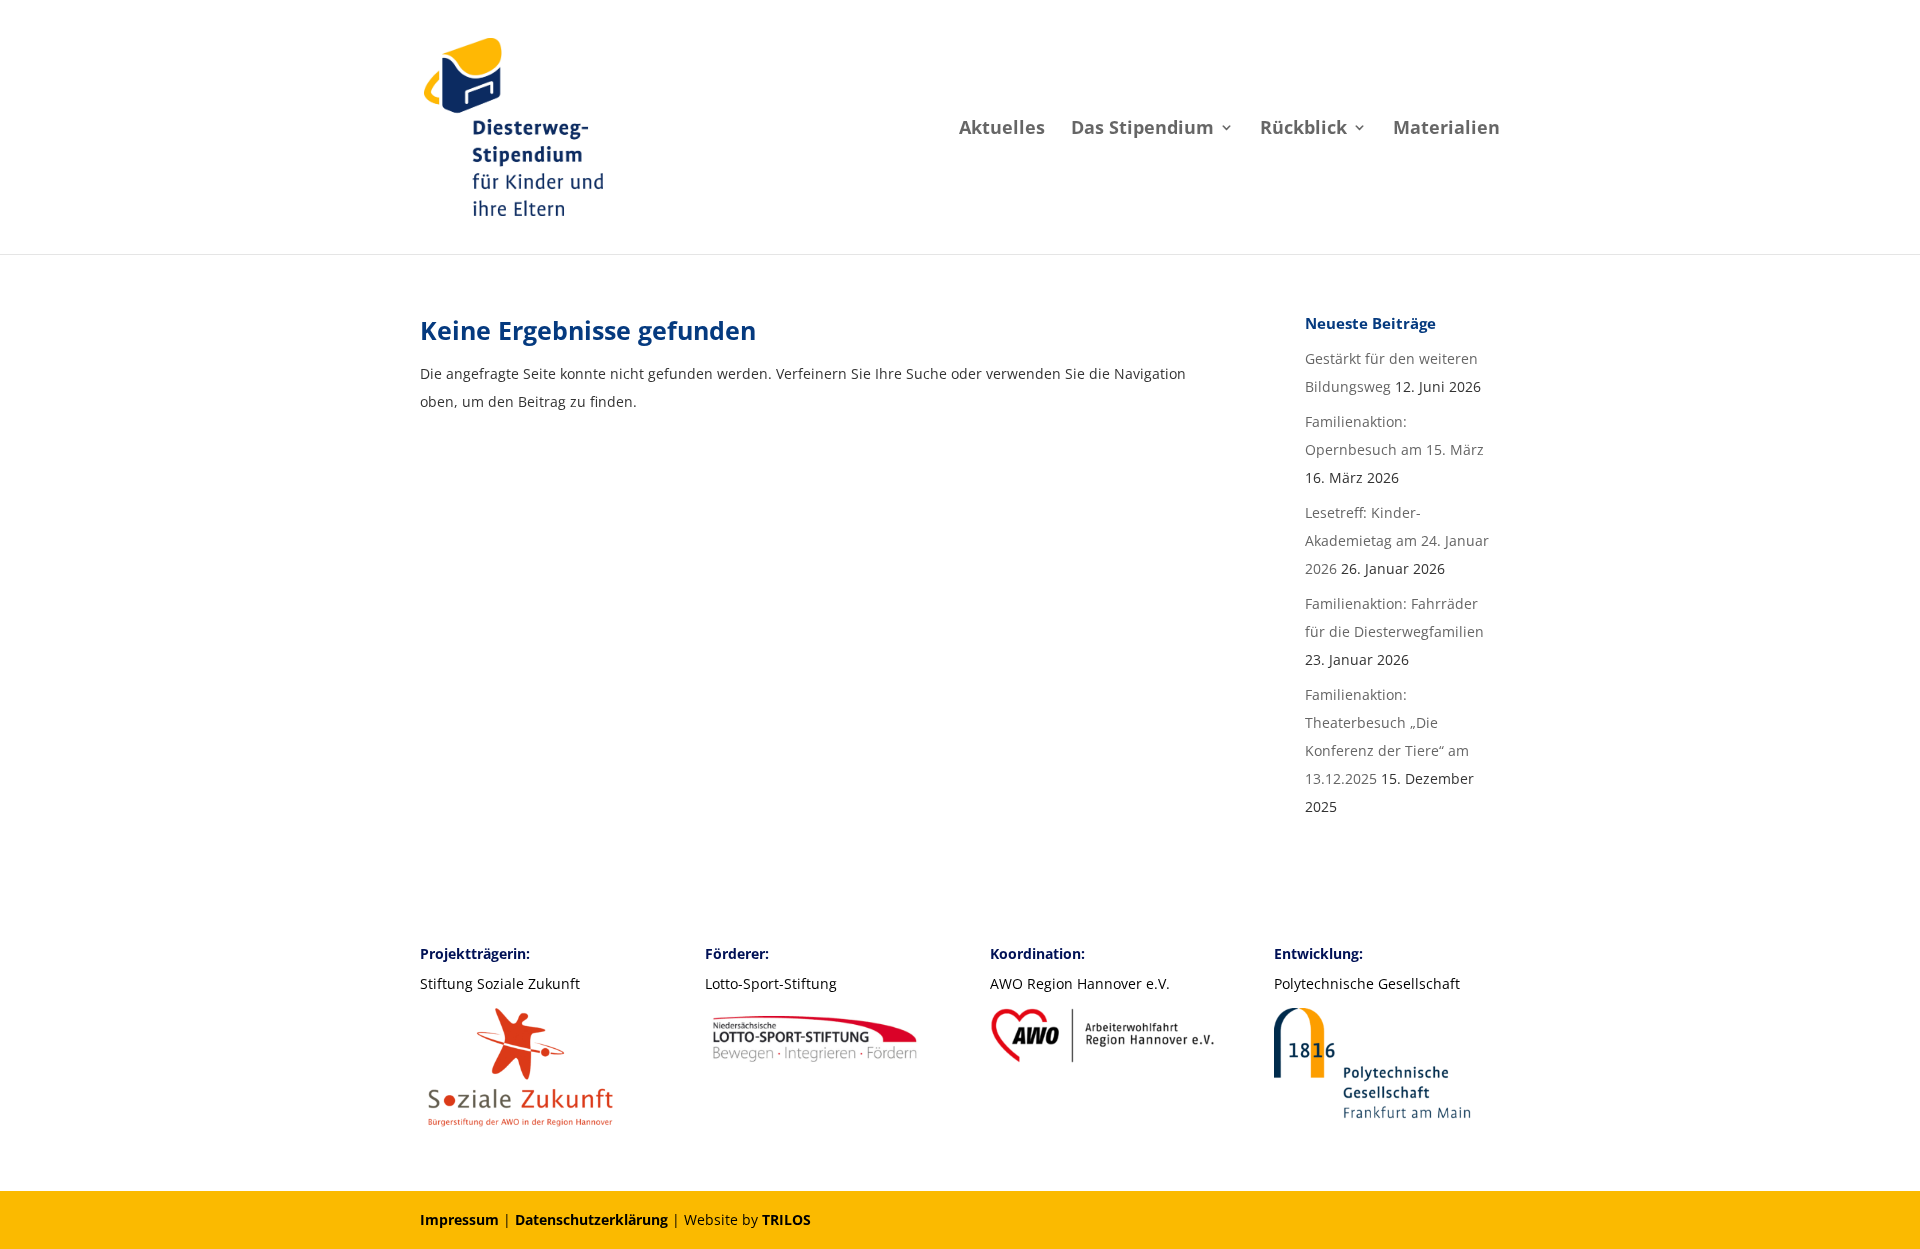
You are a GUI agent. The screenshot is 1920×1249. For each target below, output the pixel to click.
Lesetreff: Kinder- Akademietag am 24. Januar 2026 (1397, 540)
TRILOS (786, 1219)
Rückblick (1303, 129)
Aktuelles (1002, 129)
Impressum (459, 1219)
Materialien (1446, 129)
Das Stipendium (1142, 129)
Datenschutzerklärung (591, 1219)
